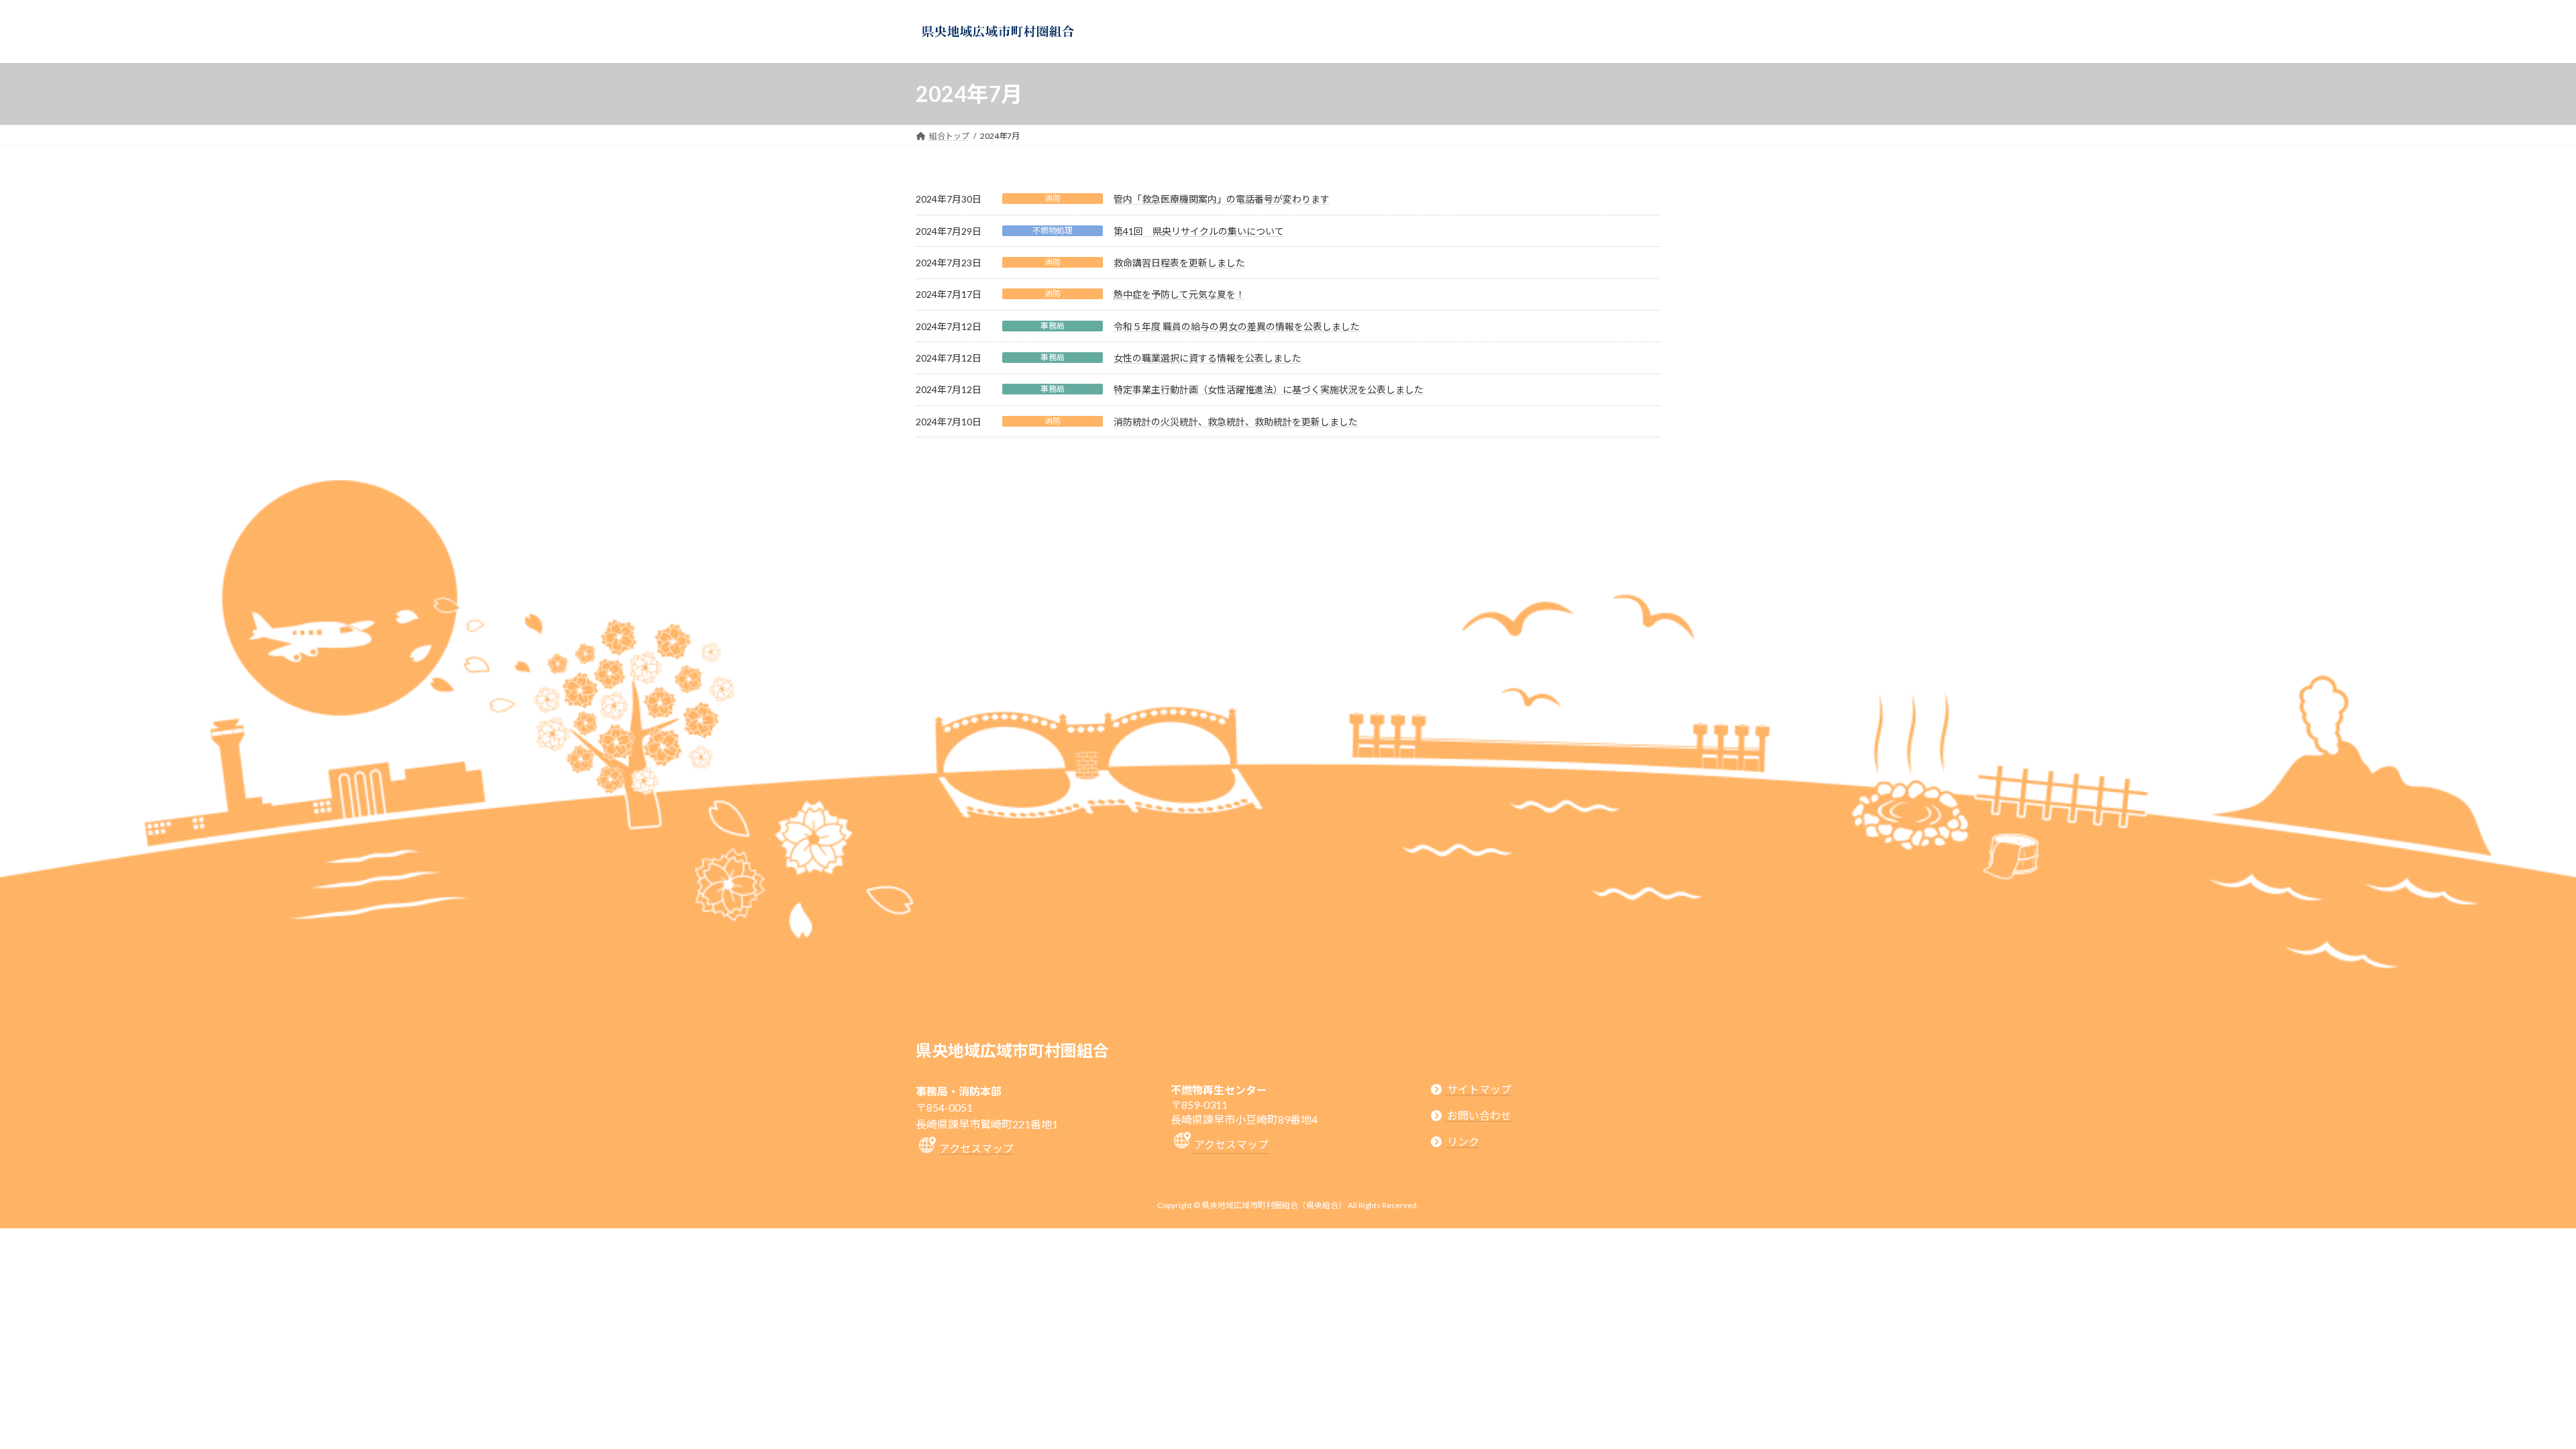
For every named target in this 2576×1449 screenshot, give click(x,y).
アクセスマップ (976, 1148)
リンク (1463, 1141)
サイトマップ (1479, 1089)
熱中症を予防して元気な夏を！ (1179, 294)
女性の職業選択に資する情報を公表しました (1207, 358)
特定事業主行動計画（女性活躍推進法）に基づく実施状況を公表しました (1269, 389)
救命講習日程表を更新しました (1179, 263)
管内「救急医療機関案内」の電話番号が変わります (1222, 199)
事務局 (1053, 326)
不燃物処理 (1053, 230)
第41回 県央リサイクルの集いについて (1199, 231)
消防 (1053, 198)
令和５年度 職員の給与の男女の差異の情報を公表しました (1237, 326)
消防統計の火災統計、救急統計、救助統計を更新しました (1236, 422)
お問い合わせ (1479, 1115)
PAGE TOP (2509, 1393)
